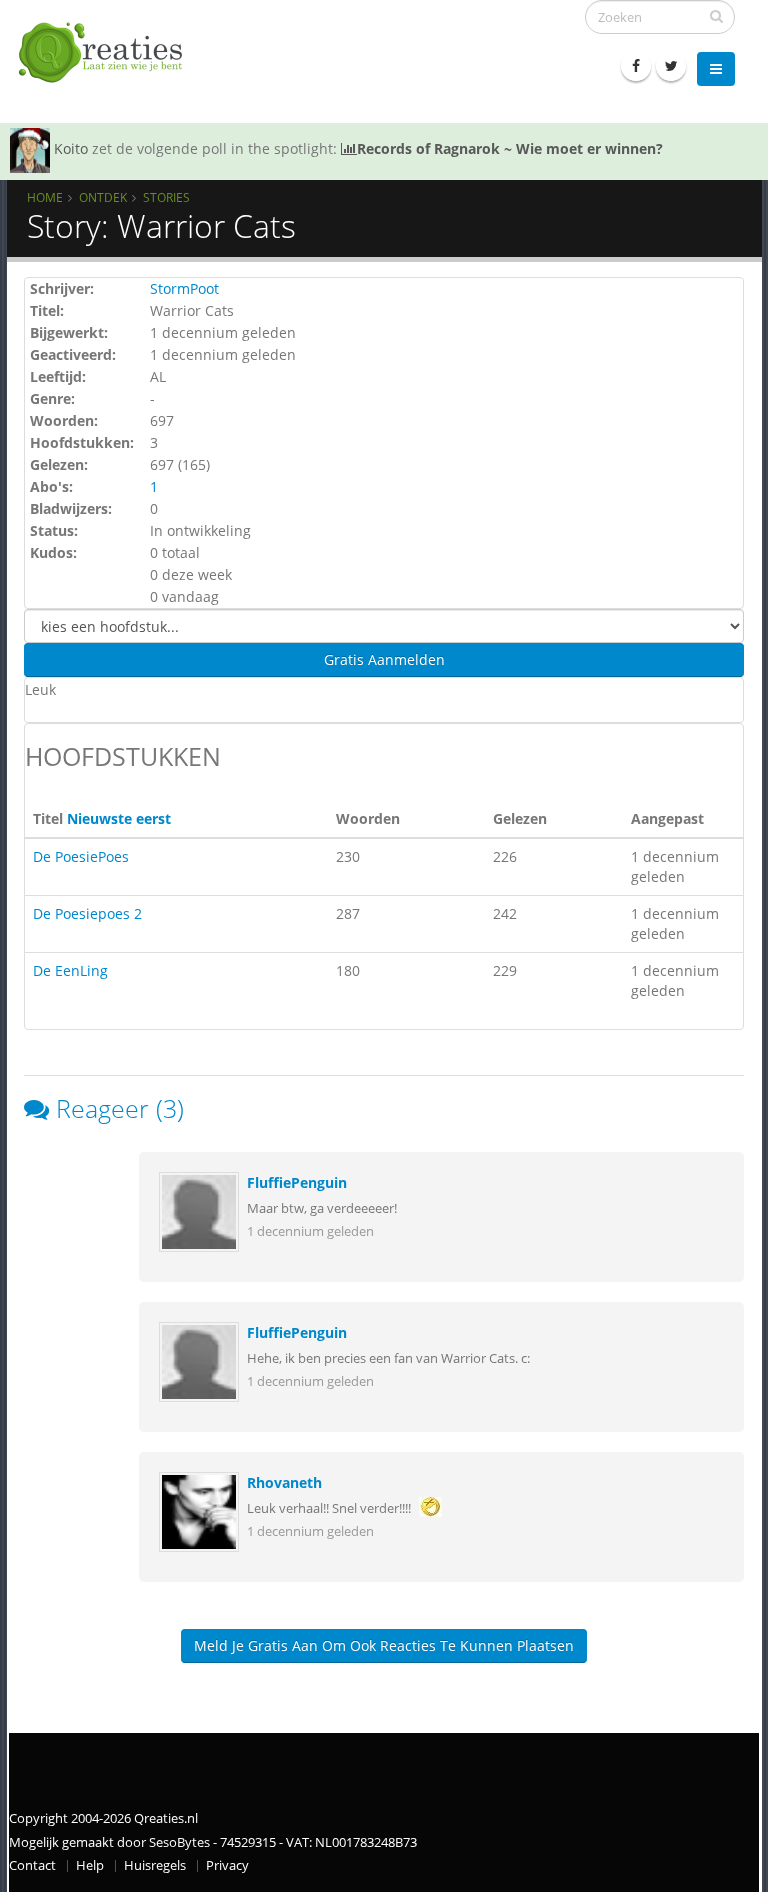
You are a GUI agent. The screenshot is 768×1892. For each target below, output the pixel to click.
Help (90, 1865)
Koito (71, 148)
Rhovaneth (284, 1482)
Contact (32, 1865)
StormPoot (184, 288)
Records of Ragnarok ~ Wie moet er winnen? (510, 148)
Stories (166, 197)
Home (45, 197)
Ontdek (103, 197)
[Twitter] (671, 66)
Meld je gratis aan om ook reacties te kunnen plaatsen (384, 1645)
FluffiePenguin (297, 1182)
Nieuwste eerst (119, 818)
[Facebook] (636, 66)
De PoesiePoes (81, 856)
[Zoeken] (716, 16)
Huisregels (155, 1865)
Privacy (227, 1865)
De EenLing (70, 970)
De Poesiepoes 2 (87, 913)
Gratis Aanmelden (384, 659)
